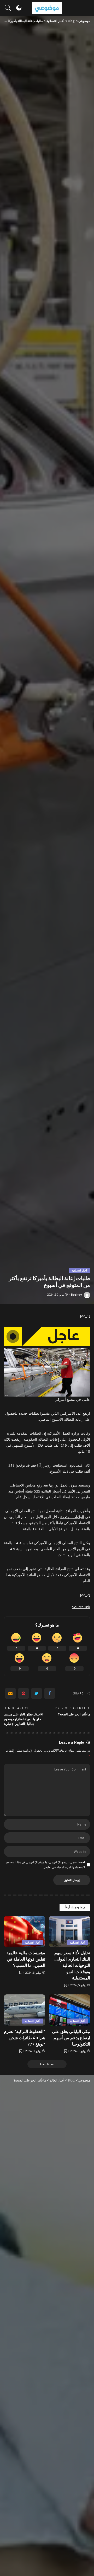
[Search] (9, 8)
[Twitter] (37, 1693)
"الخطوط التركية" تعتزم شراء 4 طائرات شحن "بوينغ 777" (25, 2038)
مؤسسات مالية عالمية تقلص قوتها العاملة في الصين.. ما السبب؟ (26, 1959)
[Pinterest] (23, 1693)
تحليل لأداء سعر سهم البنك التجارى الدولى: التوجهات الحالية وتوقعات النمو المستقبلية (72, 1965)
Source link (81, 1607)
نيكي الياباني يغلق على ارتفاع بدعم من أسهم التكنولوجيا (71, 2038)
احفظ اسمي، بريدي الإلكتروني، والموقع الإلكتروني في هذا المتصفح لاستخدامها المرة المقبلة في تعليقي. (46, 1865)
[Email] (10, 1693)
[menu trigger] (84, 8)
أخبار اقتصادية (79, 1270)
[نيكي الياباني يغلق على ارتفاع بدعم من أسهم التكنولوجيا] (69, 2010)
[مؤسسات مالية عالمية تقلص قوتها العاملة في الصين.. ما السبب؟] (25, 1932)
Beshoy (77, 1294)
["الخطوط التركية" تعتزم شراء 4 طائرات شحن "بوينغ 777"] (25, 2010)
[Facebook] (50, 1693)
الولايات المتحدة (72, 1517)
